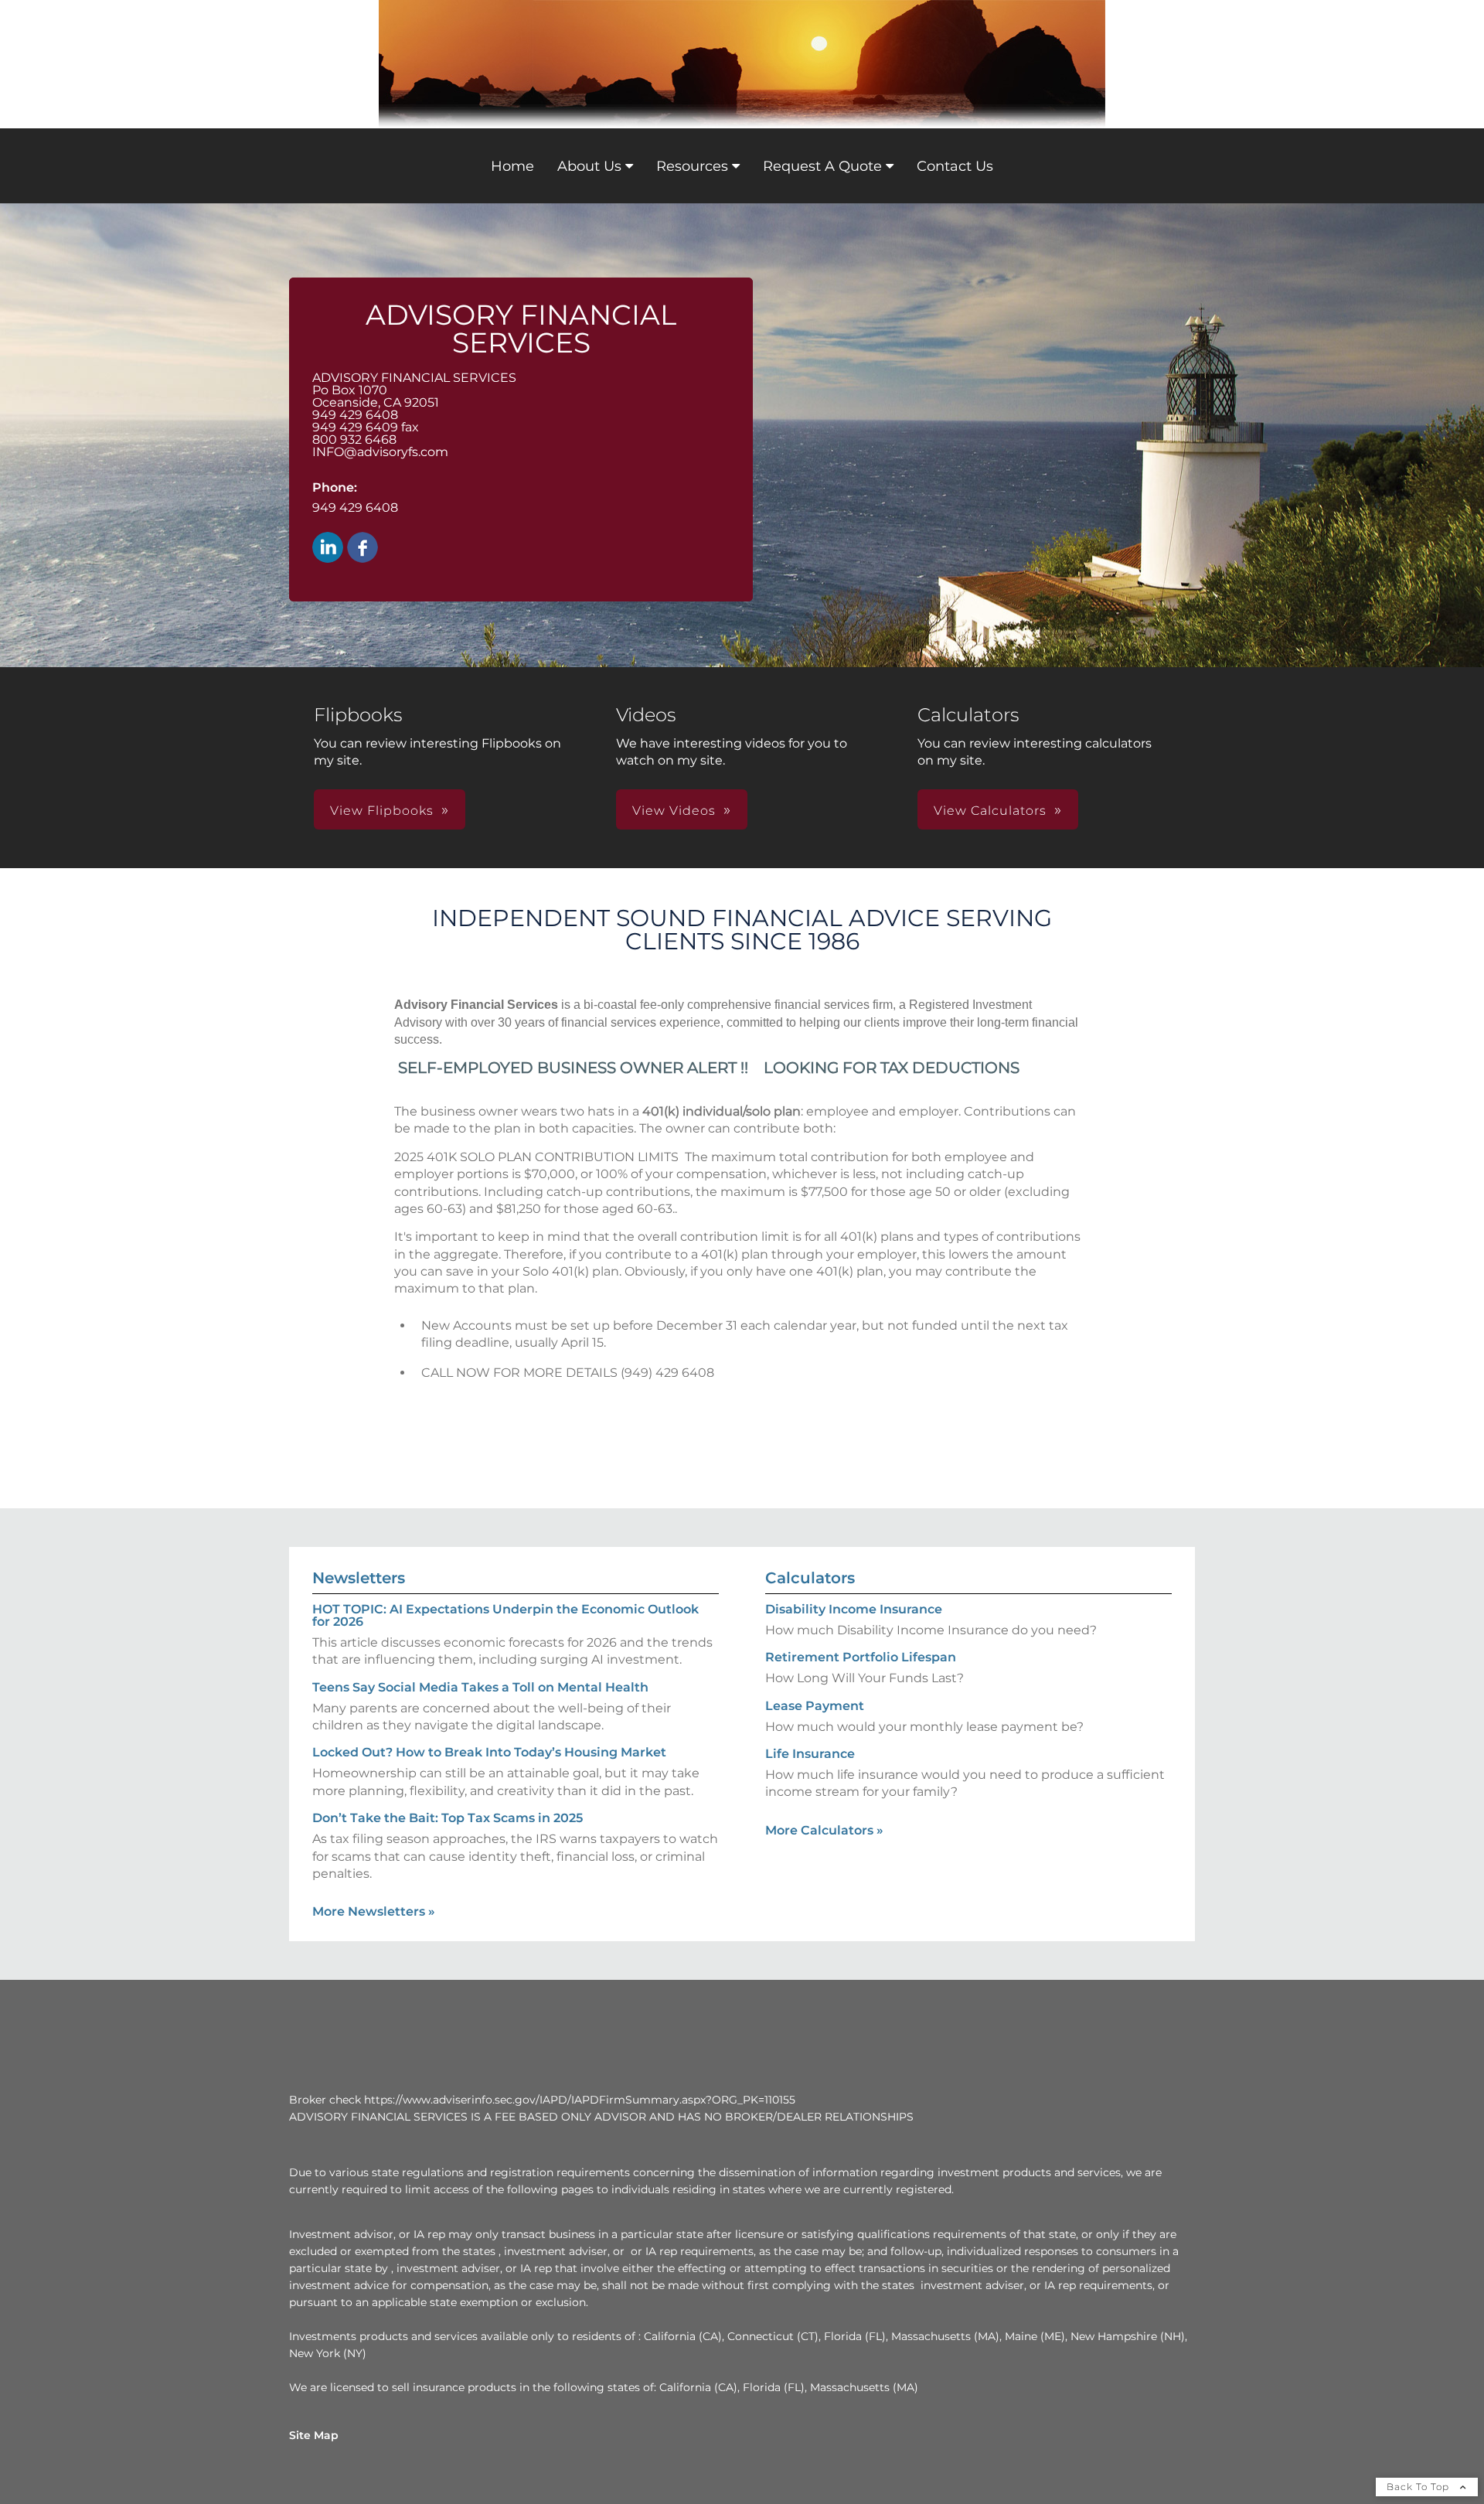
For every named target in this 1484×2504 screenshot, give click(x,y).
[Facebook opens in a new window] (362, 548)
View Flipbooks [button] (382, 811)
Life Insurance (810, 1754)
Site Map (314, 2435)
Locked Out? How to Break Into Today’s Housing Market (489, 1752)
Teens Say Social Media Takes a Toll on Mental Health (480, 1687)
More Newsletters (374, 1911)
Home (512, 166)
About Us (589, 166)
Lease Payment (815, 1706)
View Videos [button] (674, 811)
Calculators (810, 1578)
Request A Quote (822, 166)
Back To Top (1419, 2487)
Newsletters (359, 1578)
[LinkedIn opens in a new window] (328, 548)
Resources (692, 166)
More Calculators (824, 1830)
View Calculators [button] (990, 811)
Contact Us (955, 166)
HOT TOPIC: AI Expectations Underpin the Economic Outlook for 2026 (505, 1615)
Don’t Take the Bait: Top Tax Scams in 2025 (448, 1818)
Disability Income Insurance (854, 1609)
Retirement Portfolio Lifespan (861, 1657)
